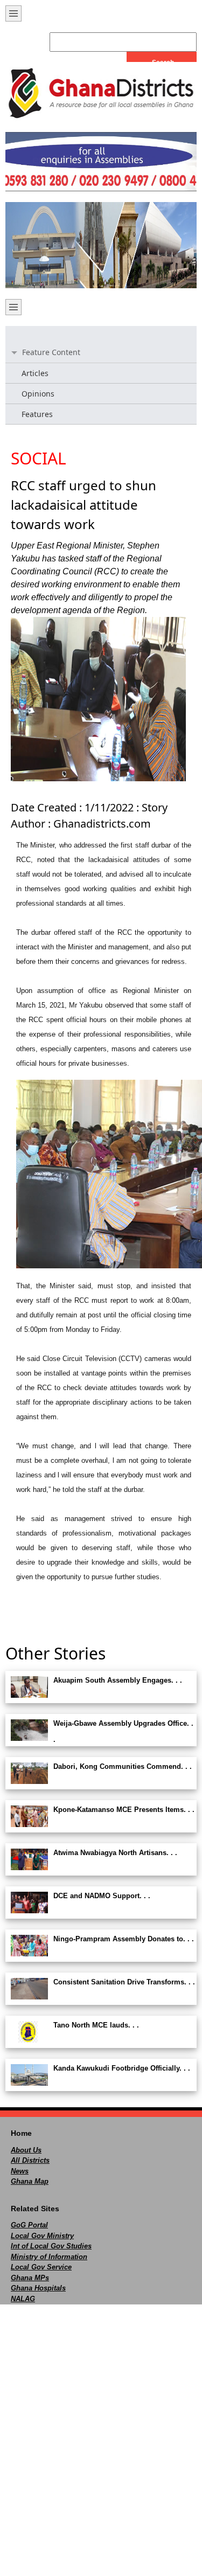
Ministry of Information (49, 2257)
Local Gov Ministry (42, 2236)
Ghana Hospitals (38, 2288)
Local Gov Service (41, 2267)
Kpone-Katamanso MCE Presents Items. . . (124, 1810)
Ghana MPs (30, 2278)
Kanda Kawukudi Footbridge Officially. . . (122, 2068)
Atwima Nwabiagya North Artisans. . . (115, 1853)
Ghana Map (30, 2181)
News (20, 2171)
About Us (26, 2150)
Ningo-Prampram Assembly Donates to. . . (124, 1939)
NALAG (23, 2299)
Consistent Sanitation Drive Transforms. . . (124, 1982)
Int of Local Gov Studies (51, 2246)
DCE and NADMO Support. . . (102, 1896)
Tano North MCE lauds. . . (96, 2025)
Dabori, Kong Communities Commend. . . (123, 1766)
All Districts (30, 2160)
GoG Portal (29, 2225)
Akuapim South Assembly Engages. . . (118, 1680)
